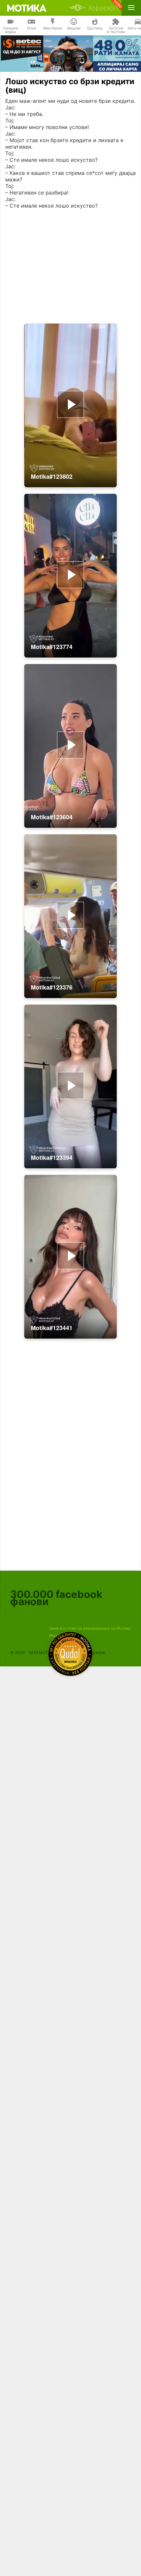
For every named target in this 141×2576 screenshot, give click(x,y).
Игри (31, 28)
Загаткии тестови (116, 30)
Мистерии (53, 28)
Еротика (95, 28)
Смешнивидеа (11, 30)
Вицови (74, 28)
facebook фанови (56, 1598)
